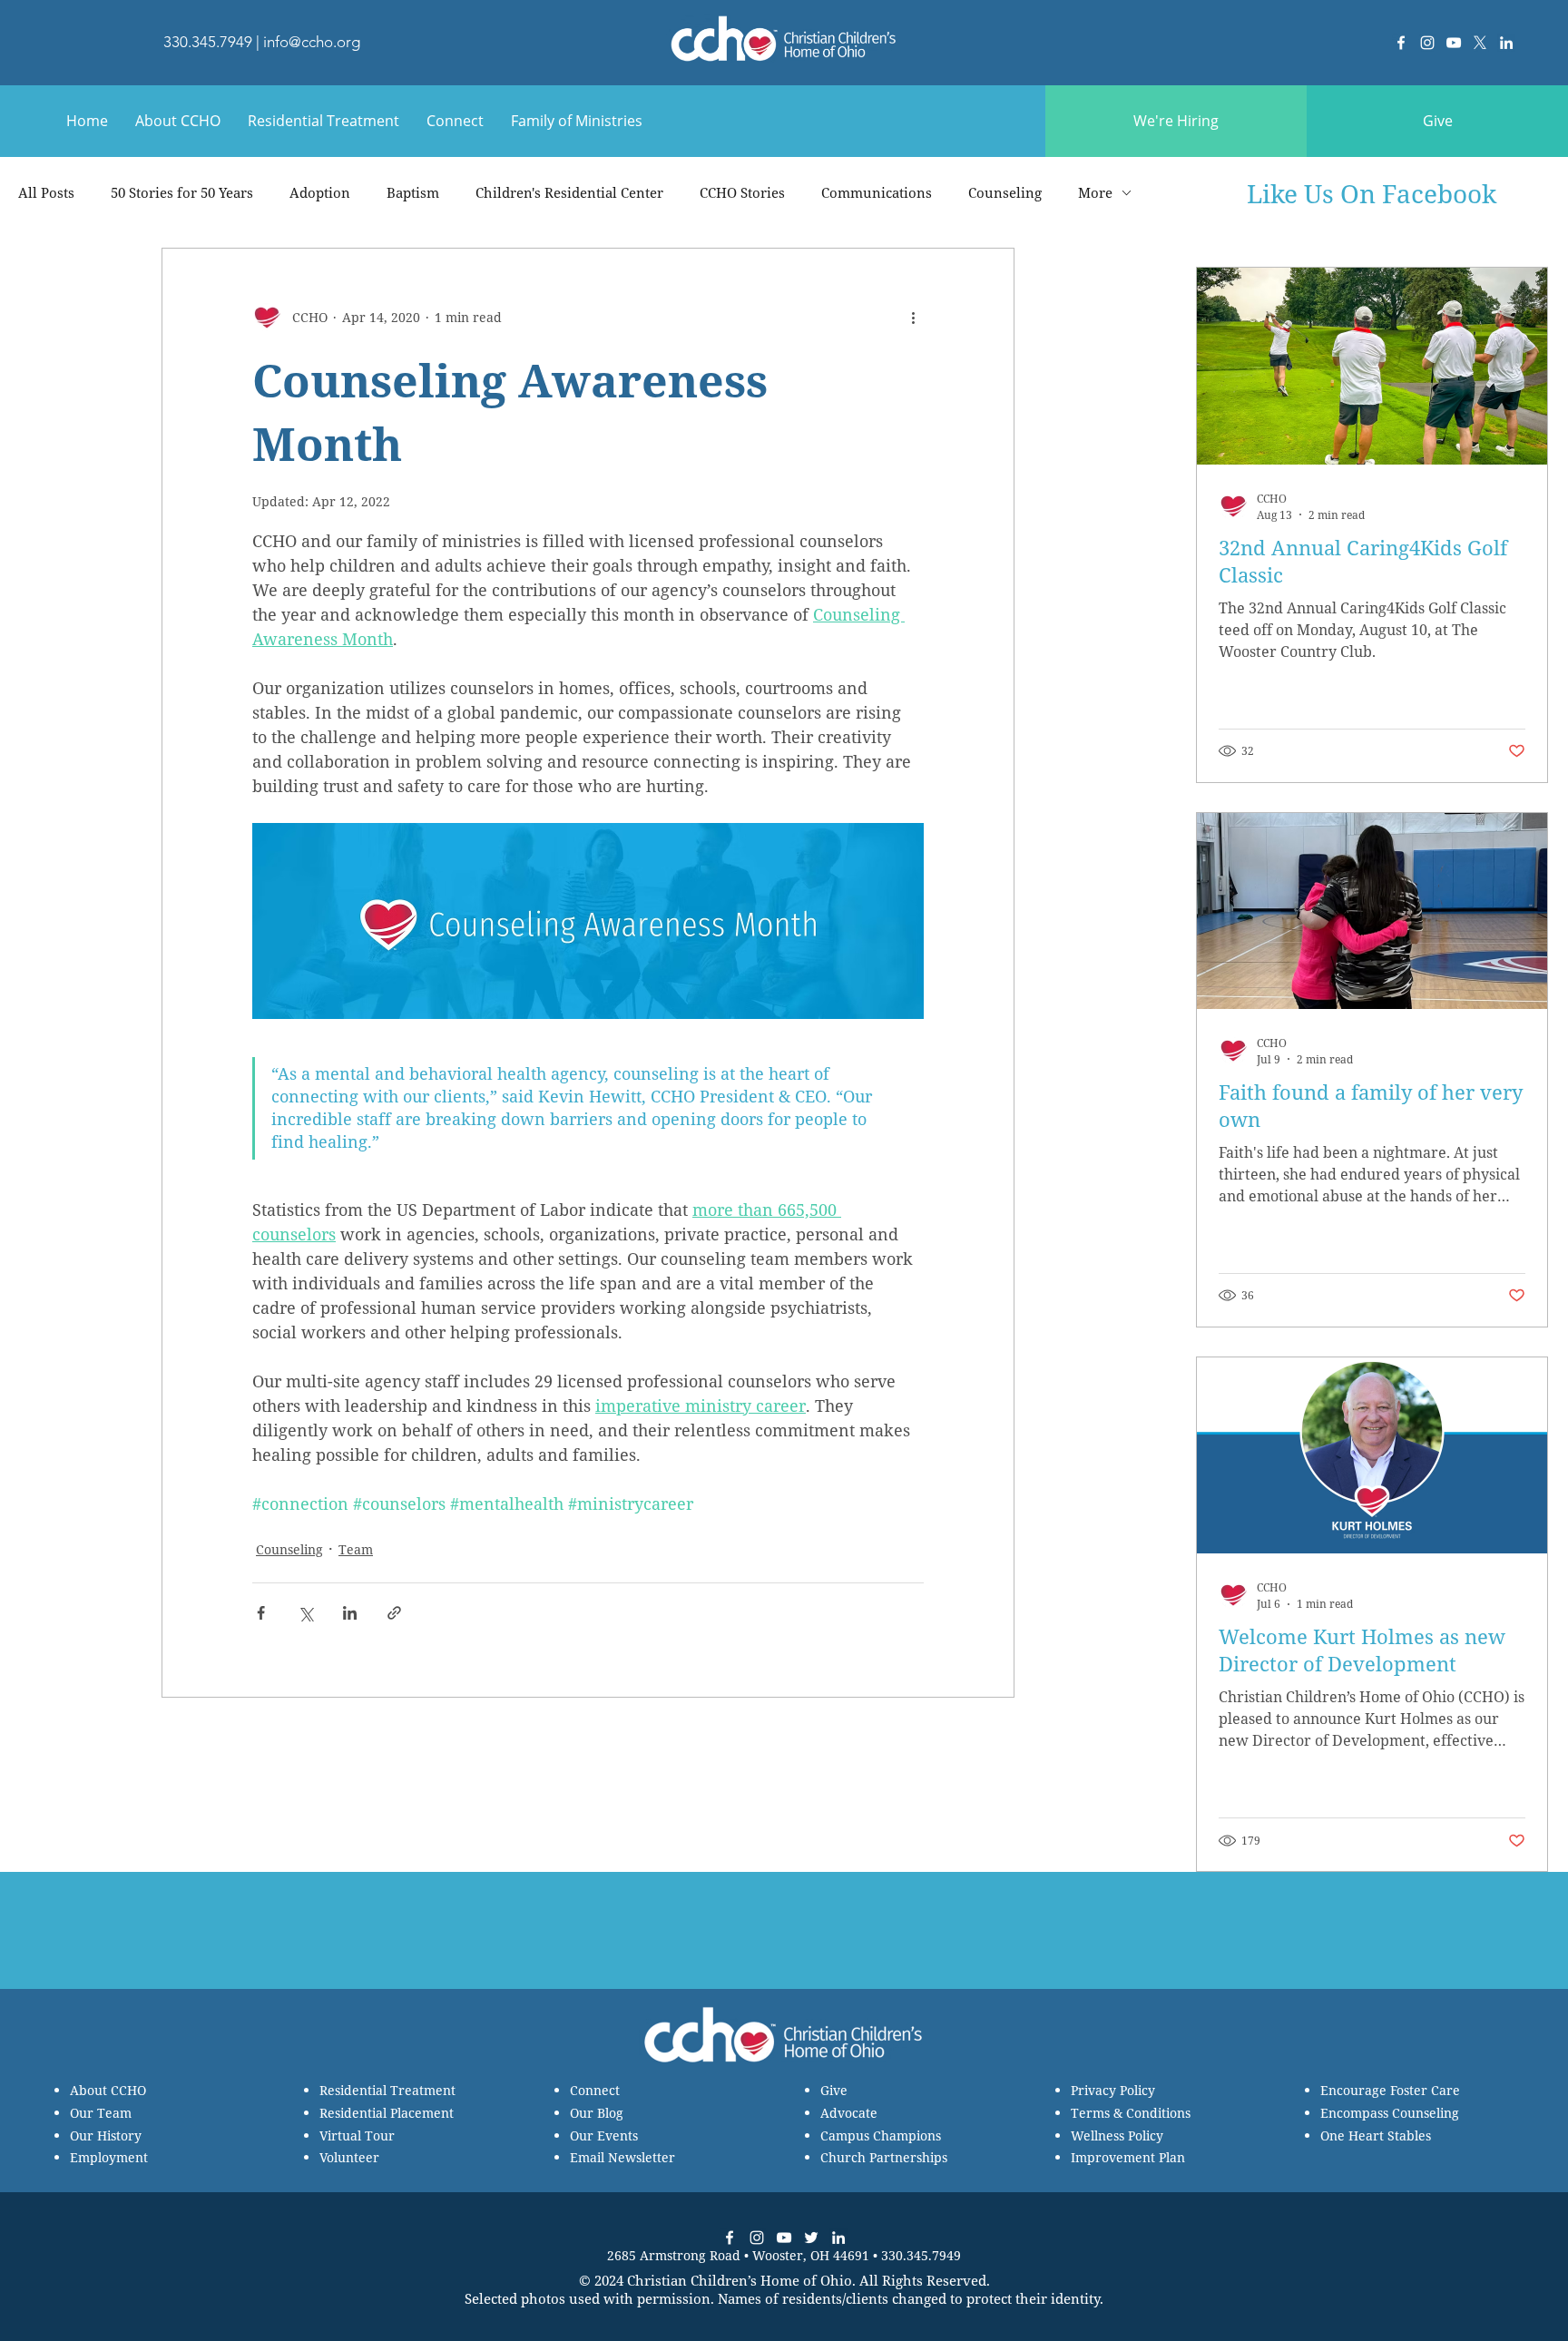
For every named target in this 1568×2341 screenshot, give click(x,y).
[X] (1480, 43)
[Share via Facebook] (261, 1613)
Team (356, 1549)
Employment (109, 2157)
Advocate (849, 2113)
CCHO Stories (742, 192)
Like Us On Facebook (1372, 193)
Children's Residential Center (569, 192)
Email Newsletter (622, 2157)
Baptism (413, 192)
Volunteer (349, 2157)
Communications (877, 192)
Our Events (604, 2135)
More (1095, 192)
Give (834, 2090)
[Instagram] (1427, 43)
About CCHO (108, 2090)
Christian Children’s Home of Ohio (740, 2280)
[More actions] (913, 318)
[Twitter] (811, 2238)
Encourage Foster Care (1390, 2090)
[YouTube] (1454, 43)
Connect (595, 2090)
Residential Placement (387, 2113)
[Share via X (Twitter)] (305, 1613)
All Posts (46, 192)
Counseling (1005, 192)
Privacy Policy (1113, 2090)
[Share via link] (394, 1613)
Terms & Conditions (1131, 2113)
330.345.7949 (208, 42)
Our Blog (597, 2113)
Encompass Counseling (1390, 2113)
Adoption (320, 192)
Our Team (101, 2113)
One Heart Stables (1376, 2135)
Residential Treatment (387, 2090)
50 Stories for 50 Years (182, 192)
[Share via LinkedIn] (350, 1613)
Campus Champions (881, 2135)
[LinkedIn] (1506, 43)
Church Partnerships (884, 2157)
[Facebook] (1401, 43)
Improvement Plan (1128, 2157)
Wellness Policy (1117, 2135)
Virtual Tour (357, 2135)
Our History (106, 2135)
